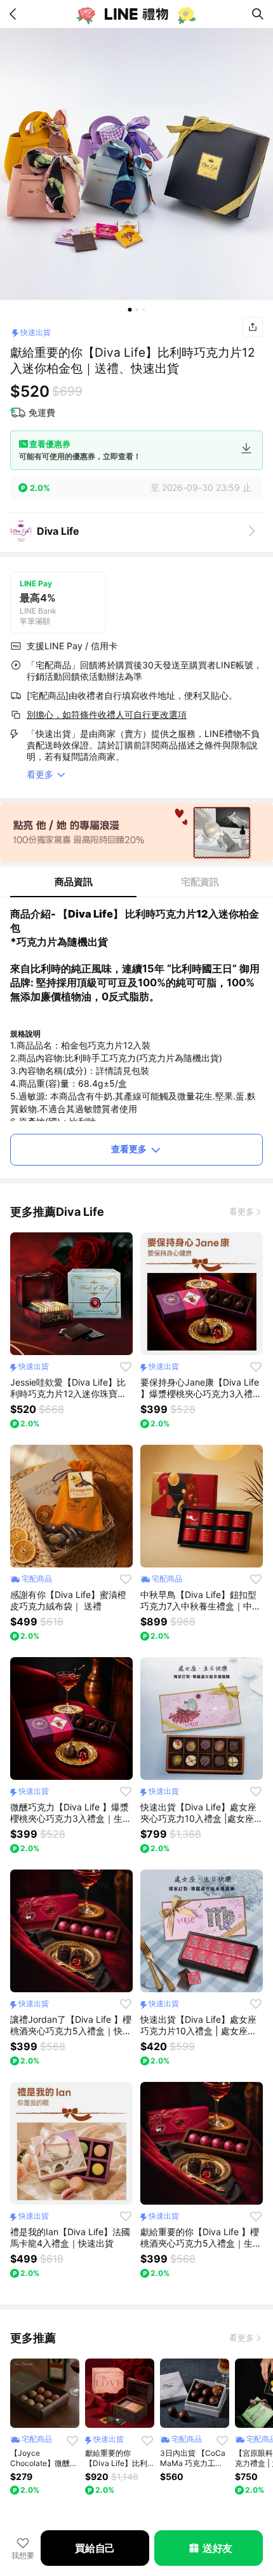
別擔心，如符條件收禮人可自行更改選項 (107, 714)
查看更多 (129, 1149)
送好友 (217, 2548)
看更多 (242, 1211)
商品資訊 (74, 882)
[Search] (258, 14)
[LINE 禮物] (136, 14)
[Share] (253, 327)
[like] (126, 1367)
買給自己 (95, 2548)
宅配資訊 (200, 882)
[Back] (15, 14)
